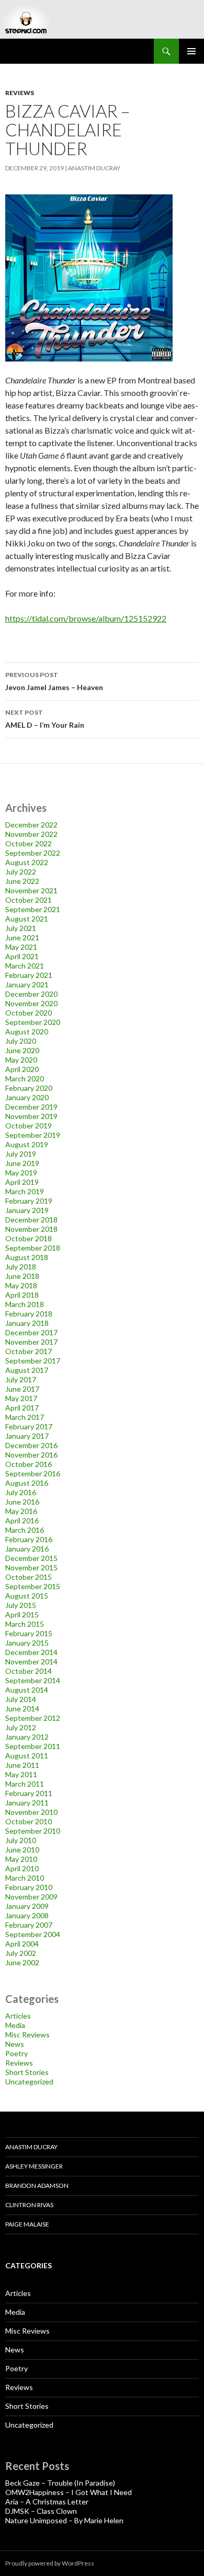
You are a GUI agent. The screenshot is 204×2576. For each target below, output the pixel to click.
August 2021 (27, 919)
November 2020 (31, 1003)
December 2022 (31, 825)
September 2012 (33, 1718)
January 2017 (27, 1436)
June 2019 (22, 1163)
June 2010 (22, 1850)
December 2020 (31, 994)
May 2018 (21, 1285)
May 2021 (21, 947)
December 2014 (31, 1652)
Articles (18, 2016)
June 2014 (22, 1709)
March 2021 (25, 966)
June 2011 (22, 1765)
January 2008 (27, 1915)
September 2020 (33, 1022)
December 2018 (31, 1220)
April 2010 (22, 1868)
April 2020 (22, 1069)
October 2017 (29, 1351)
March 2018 (25, 1304)
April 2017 (22, 1408)
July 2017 (21, 1379)
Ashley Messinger (34, 2166)
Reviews (20, 93)
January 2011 (27, 1803)
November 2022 (31, 834)
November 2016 (31, 1455)
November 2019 (31, 1116)
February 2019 (29, 1201)
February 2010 (29, 1887)
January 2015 (27, 1643)
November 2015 (31, 1567)
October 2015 (29, 1577)
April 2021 (22, 956)
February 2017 (29, 1426)
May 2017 (21, 1398)
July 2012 (21, 1727)
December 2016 (31, 1445)
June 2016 (22, 1502)
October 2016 (29, 1464)
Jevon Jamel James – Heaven (54, 681)
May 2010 (21, 1859)
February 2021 (29, 975)
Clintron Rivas (29, 2205)
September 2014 (33, 1680)
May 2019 (21, 1173)
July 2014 (21, 1699)
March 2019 (25, 1191)
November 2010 (31, 1812)
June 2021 (22, 937)
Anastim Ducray (94, 168)
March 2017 (25, 1417)
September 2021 (33, 909)
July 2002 (21, 1953)
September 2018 (33, 1248)
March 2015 (25, 1624)
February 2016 (29, 1539)
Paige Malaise (27, 2224)
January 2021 (27, 984)
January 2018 (27, 1323)
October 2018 (29, 1238)
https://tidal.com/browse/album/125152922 (86, 618)
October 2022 (29, 843)
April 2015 (22, 1615)
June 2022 (22, 881)
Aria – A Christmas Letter (47, 2502)
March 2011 (25, 1784)
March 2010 (25, 1878)
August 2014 (27, 1690)
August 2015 (27, 1596)
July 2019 (21, 1154)
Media (15, 2025)
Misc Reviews (27, 2035)
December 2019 (31, 1107)
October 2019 (29, 1126)
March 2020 (25, 1079)
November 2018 (31, 1229)
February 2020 (29, 1088)
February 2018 (29, 1314)
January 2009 (27, 1906)
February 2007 (29, 1925)
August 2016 (27, 1483)
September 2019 (33, 1135)
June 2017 (22, 1389)
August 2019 (27, 1144)
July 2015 (21, 1605)
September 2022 (33, 853)
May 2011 (21, 1774)
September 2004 (33, 1934)
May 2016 (21, 1511)
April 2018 (22, 1295)
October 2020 (29, 1013)
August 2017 (27, 1370)
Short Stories (27, 2072)
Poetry (16, 2053)
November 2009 (31, 1897)
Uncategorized (29, 2082)
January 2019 (27, 1210)
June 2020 (22, 1050)
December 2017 (31, 1332)
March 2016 (25, 1530)
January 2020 (27, 1097)
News (15, 2044)
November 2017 (31, 1342)
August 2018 (27, 1257)
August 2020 (27, 1031)
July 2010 (21, 1840)
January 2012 (27, 1737)
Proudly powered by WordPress (50, 2563)
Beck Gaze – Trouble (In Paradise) (60, 2483)
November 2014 (31, 1662)
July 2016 (21, 1492)
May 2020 (21, 1060)
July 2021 (21, 928)
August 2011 (27, 1756)
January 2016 (27, 1549)
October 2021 (29, 900)
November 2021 (31, 890)
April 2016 (22, 1520)
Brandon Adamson (37, 2185)
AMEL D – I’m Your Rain (45, 719)
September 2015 (33, 1586)
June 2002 (22, 1962)
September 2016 (33, 1473)
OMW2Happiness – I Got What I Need (69, 2492)
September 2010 (33, 1831)
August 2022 (27, 862)
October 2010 (29, 1821)
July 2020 (21, 1041)
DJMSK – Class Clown (41, 2511)
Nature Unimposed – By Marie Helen (64, 2520)
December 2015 (31, 1558)
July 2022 (21, 872)
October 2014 (29, 1671)
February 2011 (29, 1793)
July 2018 (21, 1267)
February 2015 (29, 1633)
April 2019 (22, 1182)
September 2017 (33, 1361)
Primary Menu (191, 51)
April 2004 (22, 1944)
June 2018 (22, 1276)
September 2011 (33, 1746)
